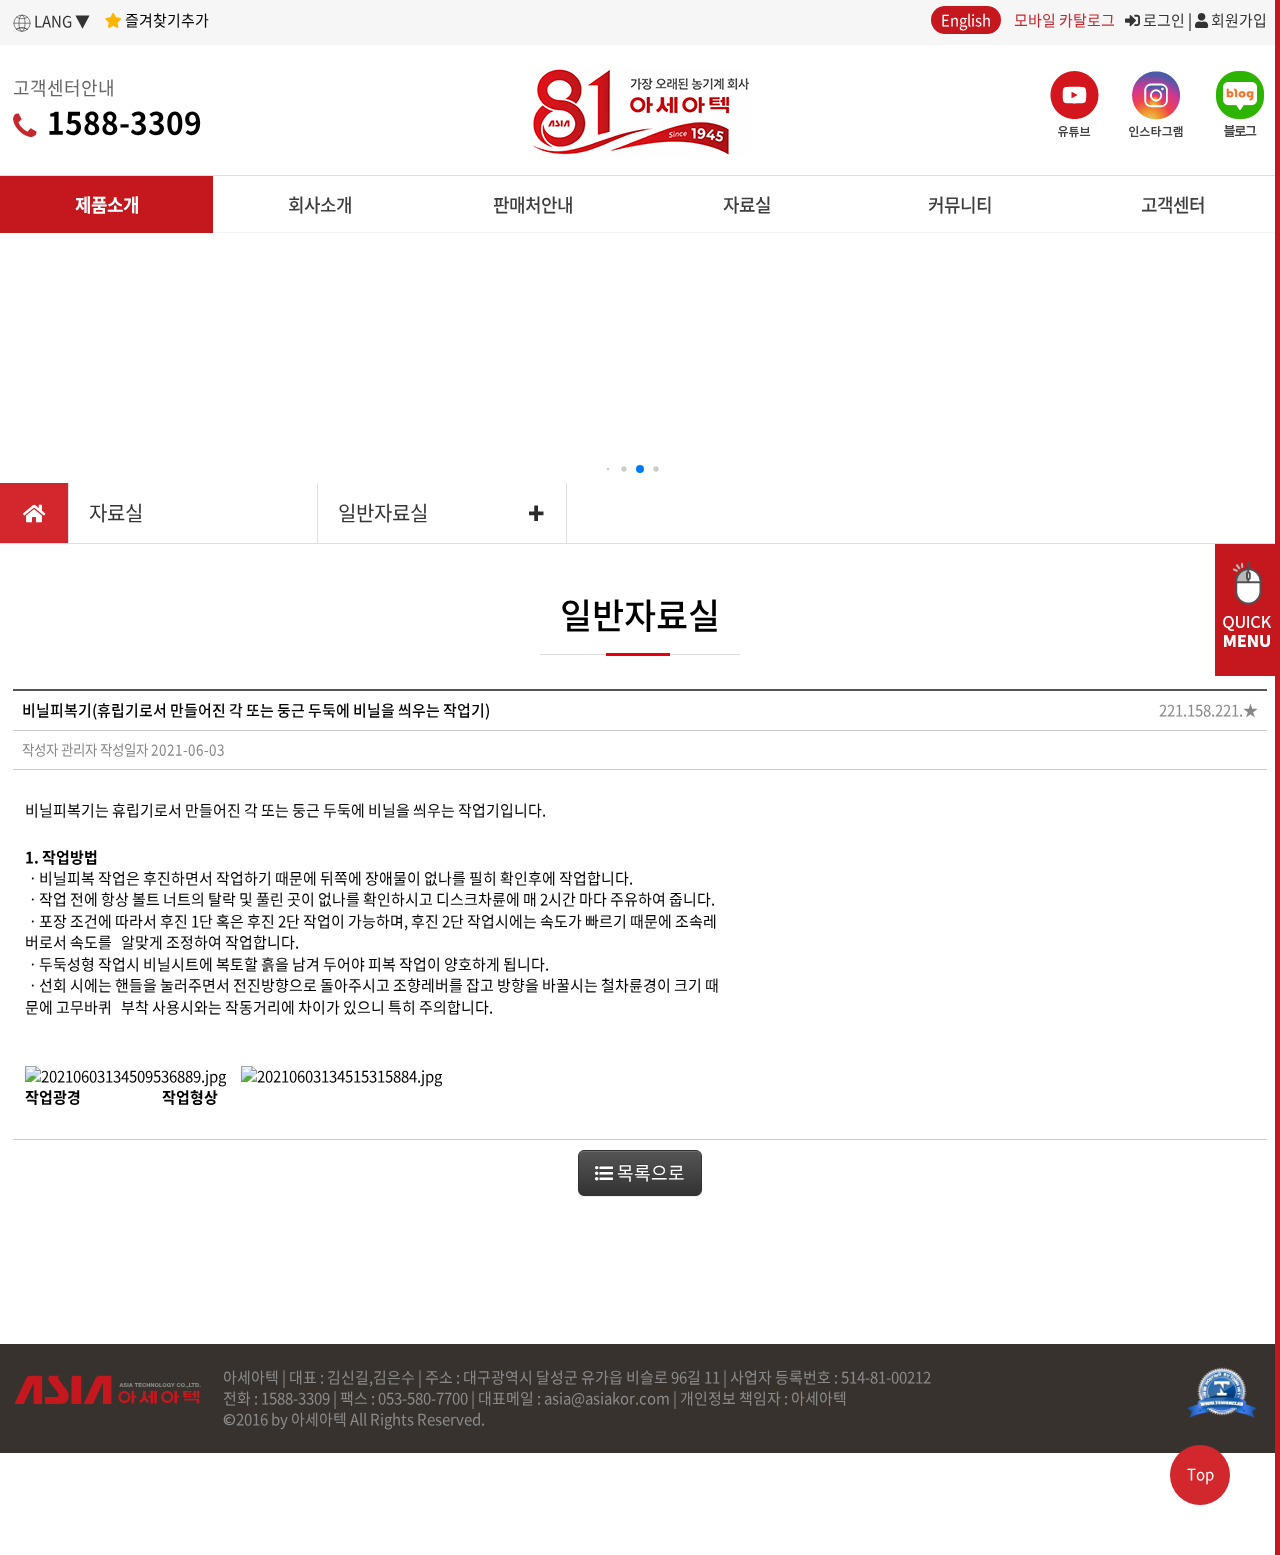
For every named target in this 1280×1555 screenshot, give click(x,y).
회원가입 (1237, 20)
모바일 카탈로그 (1064, 20)
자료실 (747, 204)
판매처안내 (533, 204)
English (966, 20)
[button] (608, 469)
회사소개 (320, 204)
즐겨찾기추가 (165, 20)
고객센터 (1173, 204)
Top (1200, 1474)
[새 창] (1222, 1393)
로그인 (1162, 20)
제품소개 (107, 204)
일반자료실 (383, 512)
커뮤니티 (960, 204)
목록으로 (649, 1172)
